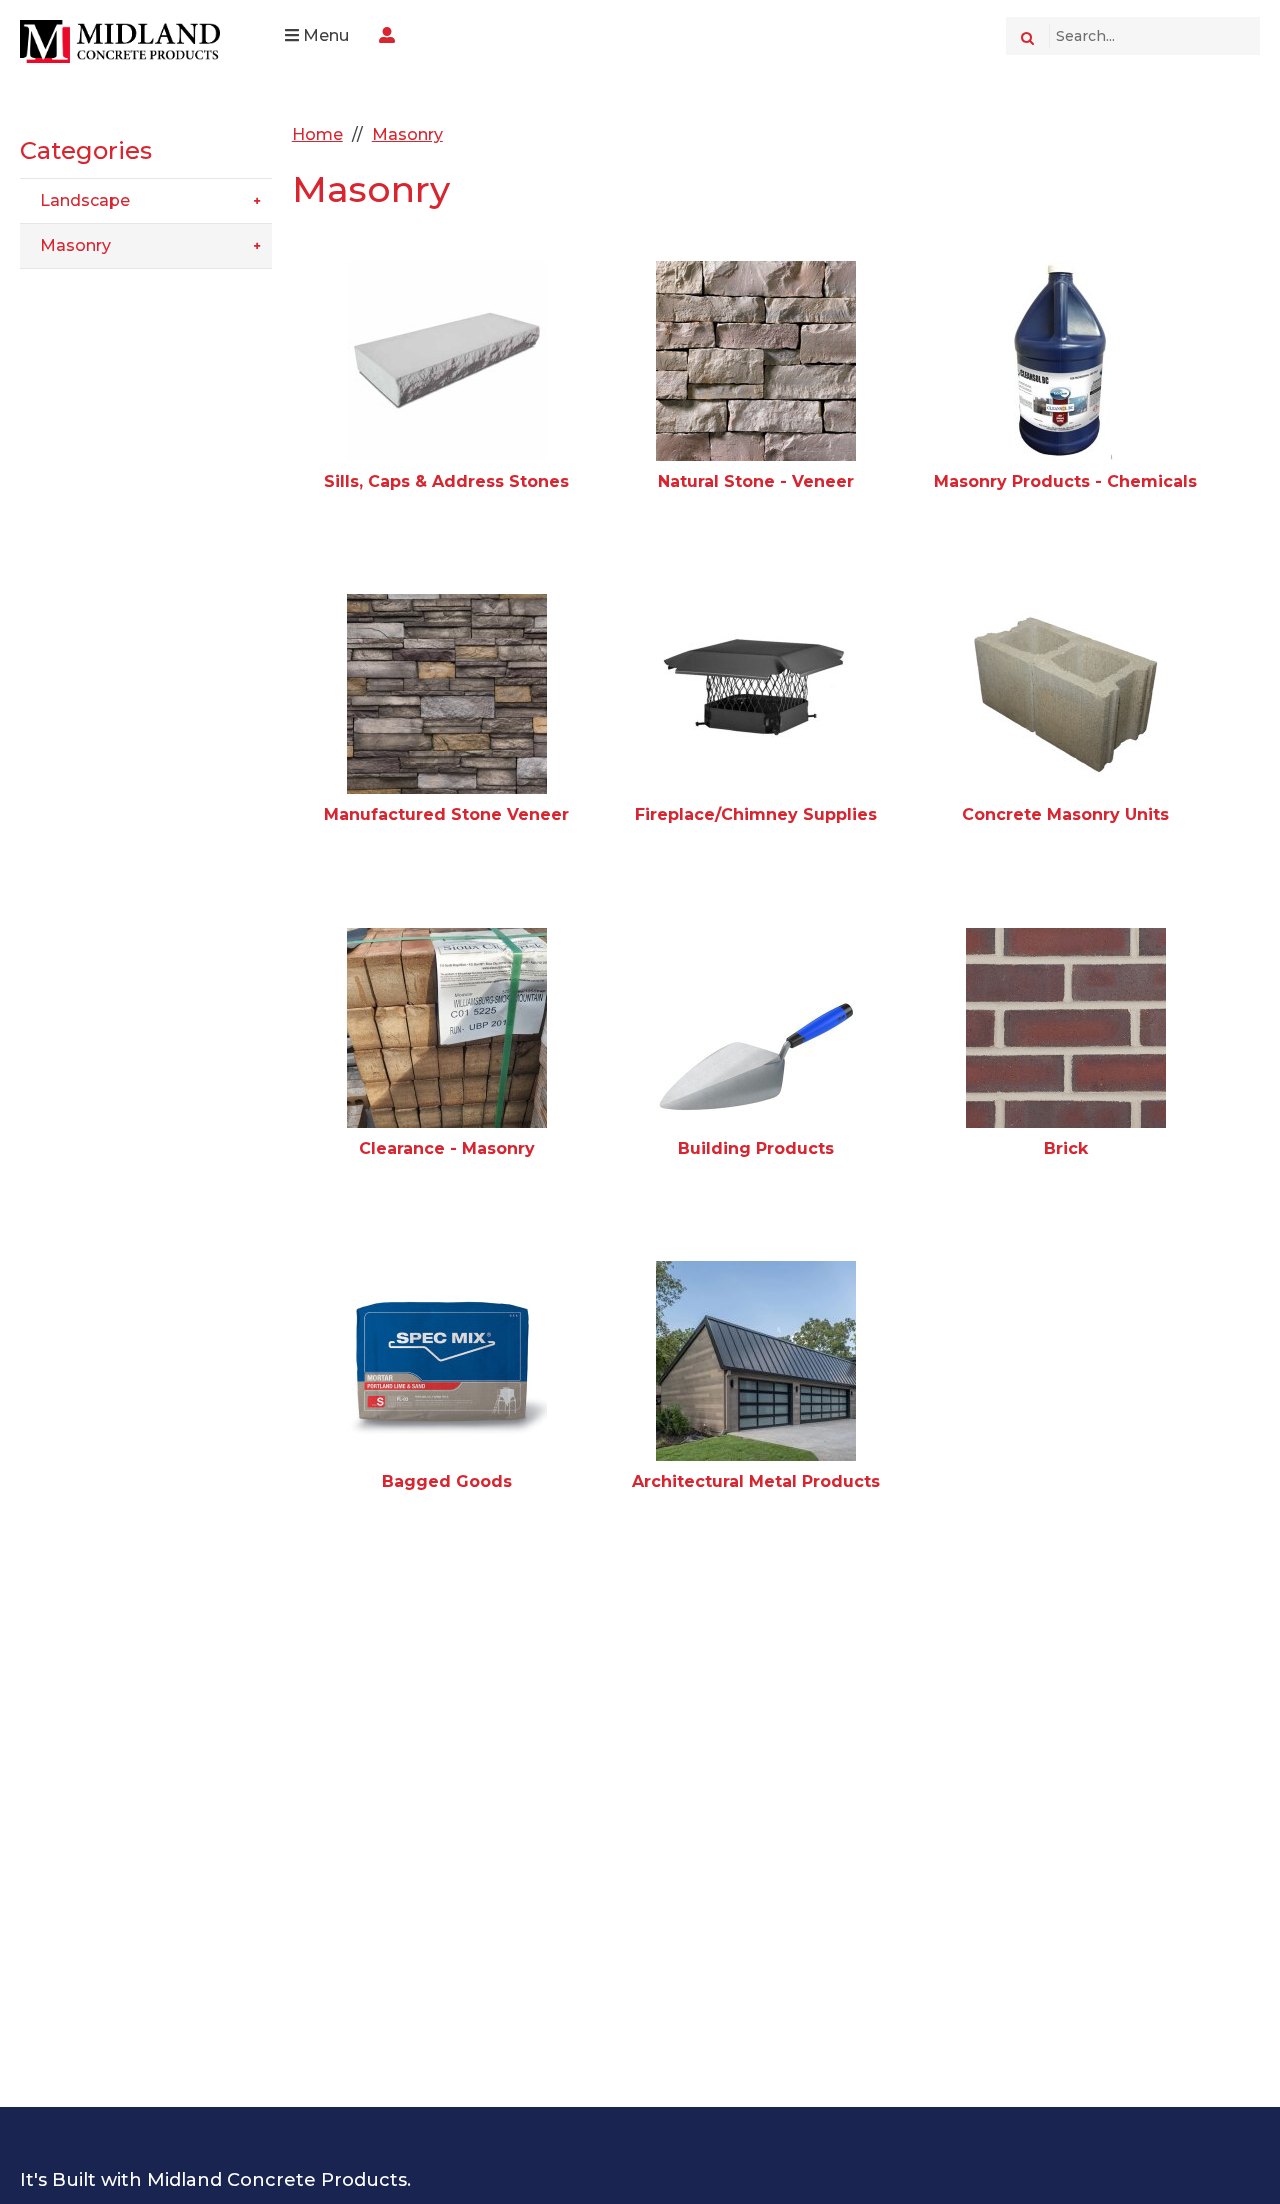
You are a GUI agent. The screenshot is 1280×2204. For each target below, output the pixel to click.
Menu (324, 35)
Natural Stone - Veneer (756, 481)
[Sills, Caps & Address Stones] (447, 361)
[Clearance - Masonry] (447, 1028)
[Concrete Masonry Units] (1066, 694)
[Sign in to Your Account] (387, 36)
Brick (1066, 1148)
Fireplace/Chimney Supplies (756, 814)
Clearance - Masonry (447, 1148)
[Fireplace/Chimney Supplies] (756, 694)
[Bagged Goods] (447, 1361)
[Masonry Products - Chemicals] (1066, 361)
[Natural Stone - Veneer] (756, 361)
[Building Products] (756, 1028)
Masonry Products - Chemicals (1065, 481)
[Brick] (1066, 1028)
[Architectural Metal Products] (756, 1361)
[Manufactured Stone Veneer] (447, 694)
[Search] (1027, 36)
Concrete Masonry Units (1065, 814)
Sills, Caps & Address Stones (446, 481)
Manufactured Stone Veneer (446, 814)
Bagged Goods (447, 1481)
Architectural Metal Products (756, 1481)
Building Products (756, 1148)
